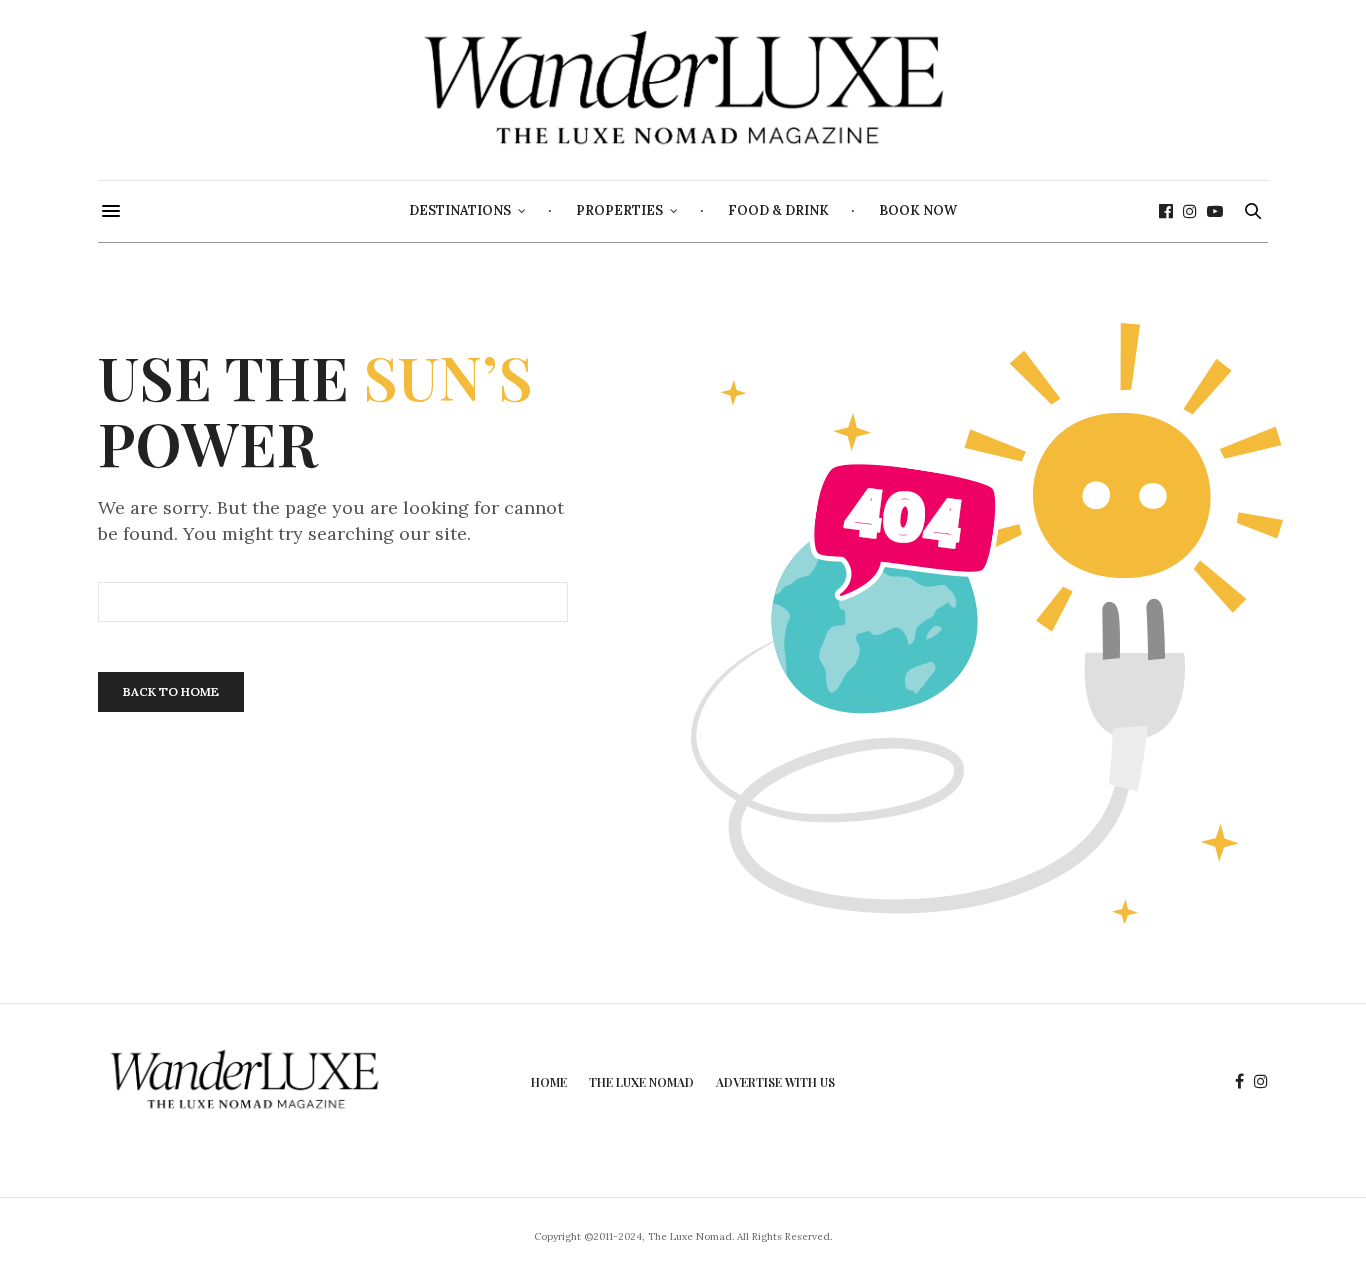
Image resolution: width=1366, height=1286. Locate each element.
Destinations (460, 210)
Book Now (918, 210)
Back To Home (171, 691)
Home (549, 1082)
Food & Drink (778, 210)
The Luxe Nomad (641, 1082)
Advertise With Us (775, 1082)
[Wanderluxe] (682, 90)
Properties (619, 210)
